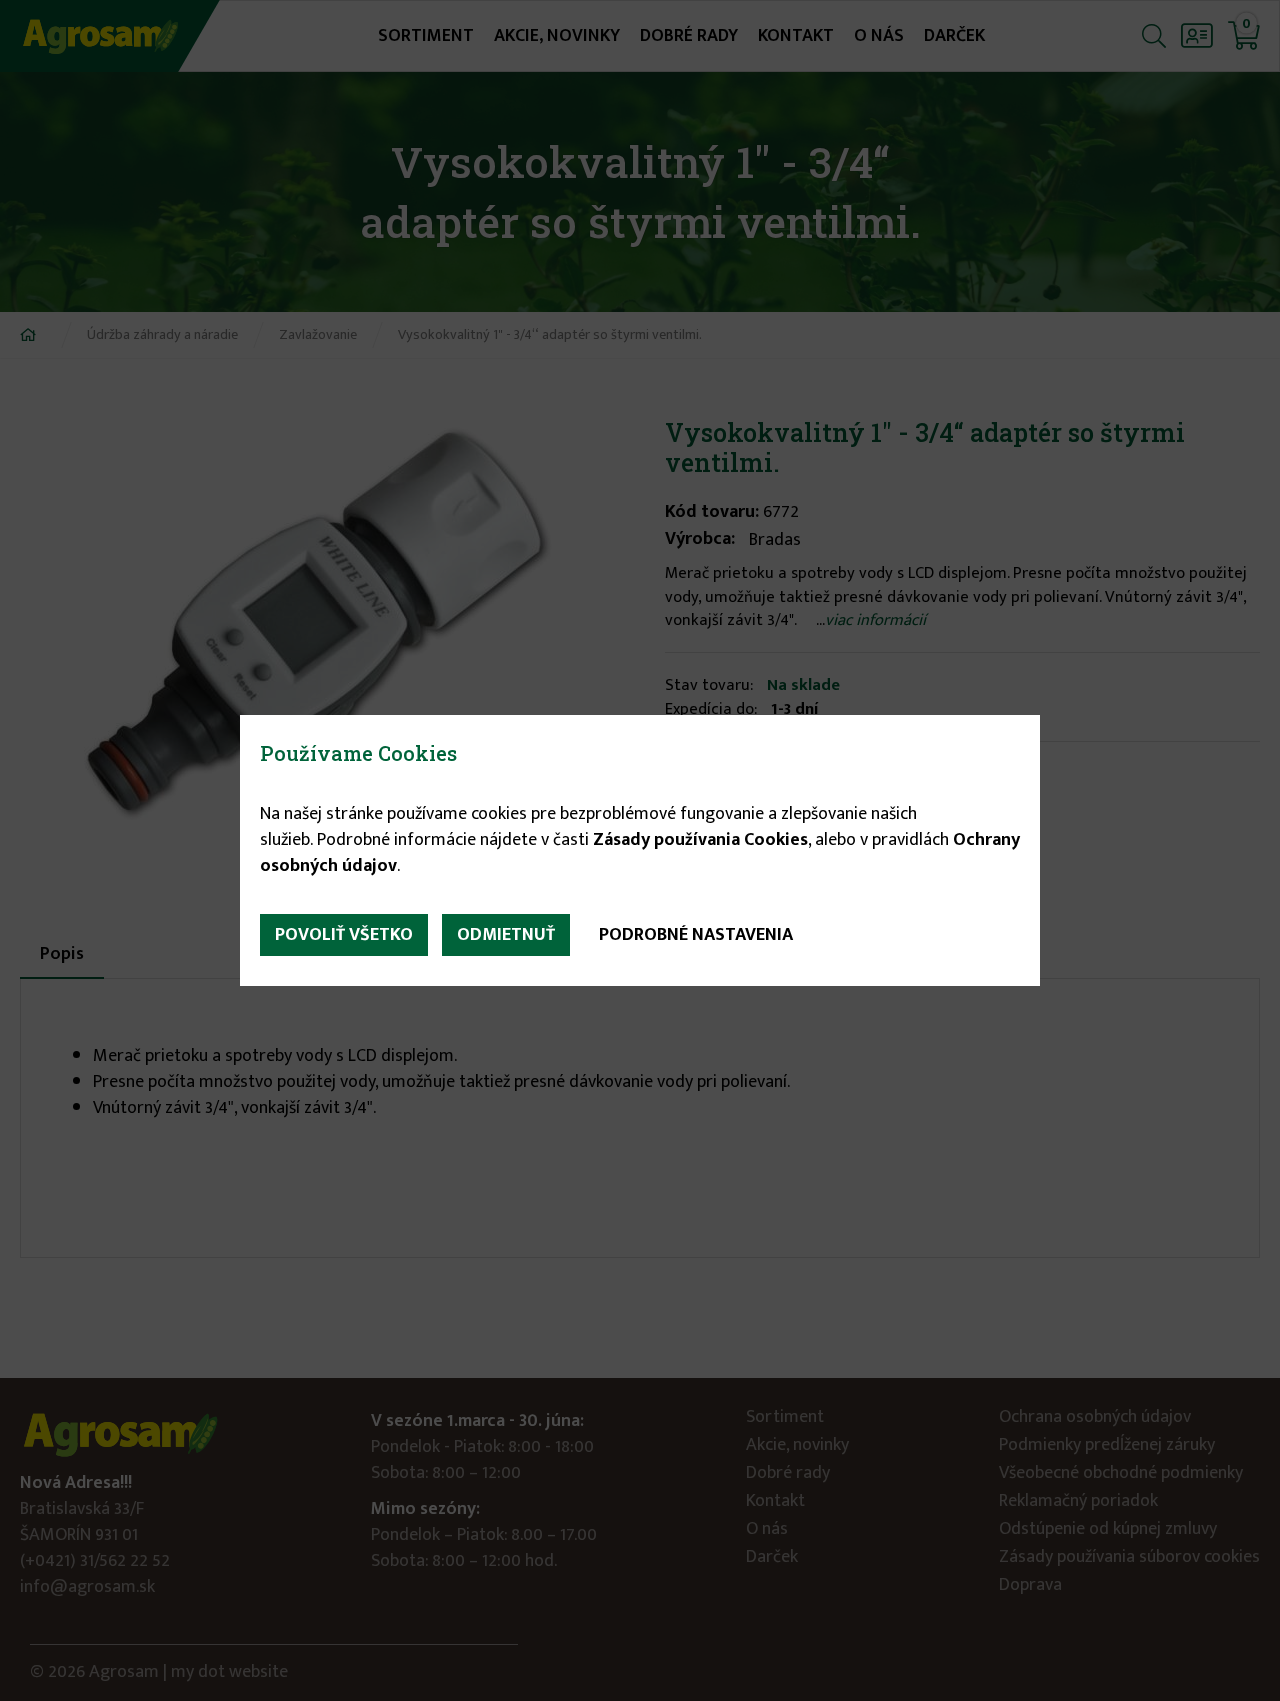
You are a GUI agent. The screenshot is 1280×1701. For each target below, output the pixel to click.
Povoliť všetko (344, 935)
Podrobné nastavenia (696, 935)
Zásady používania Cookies (700, 840)
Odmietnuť (506, 935)
